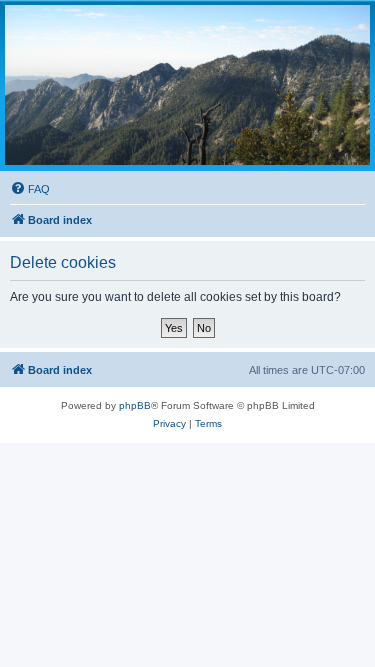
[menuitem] (30, 189)
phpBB (135, 405)
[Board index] (187, 85)
